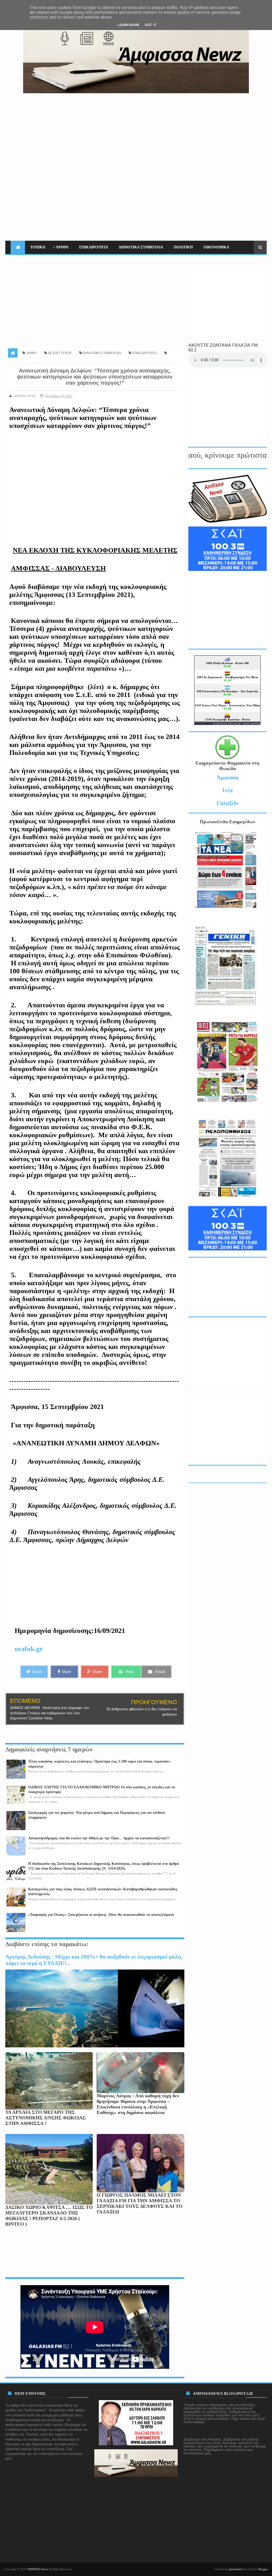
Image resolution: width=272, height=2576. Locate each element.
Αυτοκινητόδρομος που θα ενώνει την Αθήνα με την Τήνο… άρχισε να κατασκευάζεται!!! (99, 1838)
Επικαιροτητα (94, 247)
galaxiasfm (235, 2569)
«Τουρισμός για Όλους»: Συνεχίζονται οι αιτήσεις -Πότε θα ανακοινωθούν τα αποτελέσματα (101, 1915)
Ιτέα (228, 790)
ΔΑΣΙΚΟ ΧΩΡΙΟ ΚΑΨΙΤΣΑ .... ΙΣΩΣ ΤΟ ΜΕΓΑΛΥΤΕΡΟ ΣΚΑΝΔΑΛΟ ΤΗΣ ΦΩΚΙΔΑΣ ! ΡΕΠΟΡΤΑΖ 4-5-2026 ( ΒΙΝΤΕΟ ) (49, 2216)
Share (66, 1672)
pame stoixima (252, 723)
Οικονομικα (216, 247)
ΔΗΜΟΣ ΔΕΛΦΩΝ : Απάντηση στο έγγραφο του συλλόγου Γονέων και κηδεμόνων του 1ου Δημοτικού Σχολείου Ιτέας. (50, 1713)
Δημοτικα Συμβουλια (141, 247)
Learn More (128, 25)
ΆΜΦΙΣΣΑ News (38, 2569)
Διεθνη (18, 260)
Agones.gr (235, 723)
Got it (151, 25)
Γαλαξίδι (228, 803)
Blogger (263, 2569)
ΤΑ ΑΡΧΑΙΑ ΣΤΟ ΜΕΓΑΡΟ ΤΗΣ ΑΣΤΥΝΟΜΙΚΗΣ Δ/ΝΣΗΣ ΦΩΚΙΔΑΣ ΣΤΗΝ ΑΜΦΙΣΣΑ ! (46, 2118)
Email (160, 1672)
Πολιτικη (183, 247)
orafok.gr (29, 1649)
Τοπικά (38, 247)
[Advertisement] (182, 130)
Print (130, 1672)
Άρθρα (62, 247)
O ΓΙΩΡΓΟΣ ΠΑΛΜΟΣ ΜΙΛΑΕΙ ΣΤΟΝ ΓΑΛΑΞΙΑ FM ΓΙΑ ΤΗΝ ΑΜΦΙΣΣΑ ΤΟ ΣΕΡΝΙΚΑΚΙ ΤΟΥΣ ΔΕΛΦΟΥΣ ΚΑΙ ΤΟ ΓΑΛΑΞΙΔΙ (140, 2203)
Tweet (37, 1672)
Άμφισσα (228, 777)
